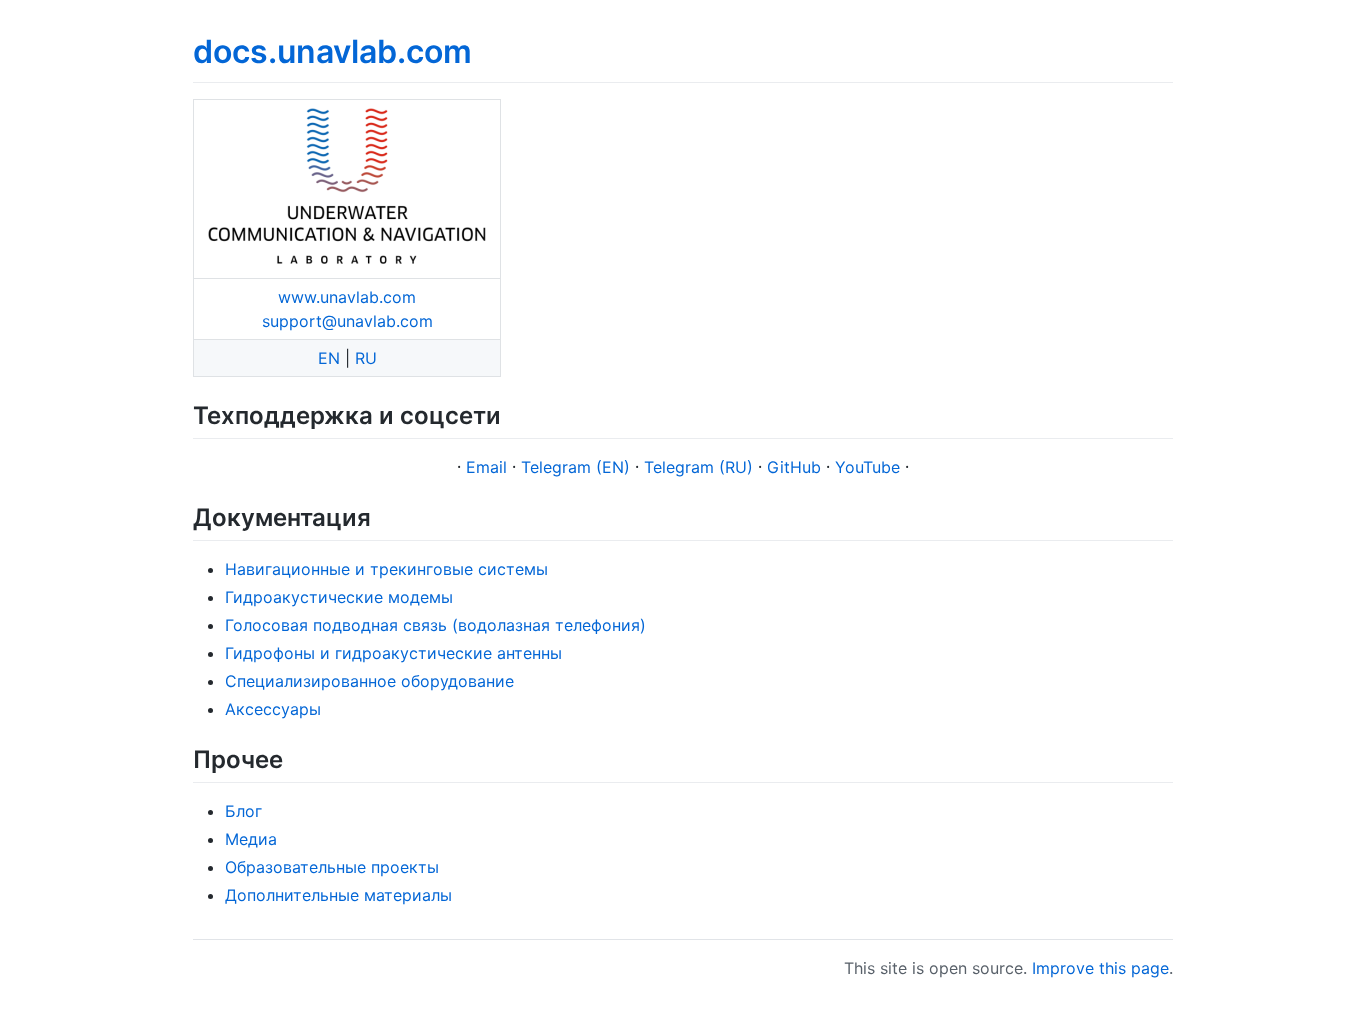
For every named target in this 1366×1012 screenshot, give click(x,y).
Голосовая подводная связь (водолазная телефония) (435, 625)
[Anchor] (513, 413)
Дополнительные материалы (338, 895)
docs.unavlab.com (332, 51)
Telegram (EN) (575, 467)
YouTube (867, 467)
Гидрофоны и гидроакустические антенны (393, 653)
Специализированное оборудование (369, 681)
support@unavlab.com (347, 321)
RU (366, 358)
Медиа (251, 839)
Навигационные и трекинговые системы (386, 569)
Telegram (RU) (698, 467)
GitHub (794, 467)
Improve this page (1100, 968)
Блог (243, 811)
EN (329, 358)
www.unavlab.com (347, 297)
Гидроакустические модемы (339, 597)
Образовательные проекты (332, 867)
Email (486, 467)
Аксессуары (273, 709)
